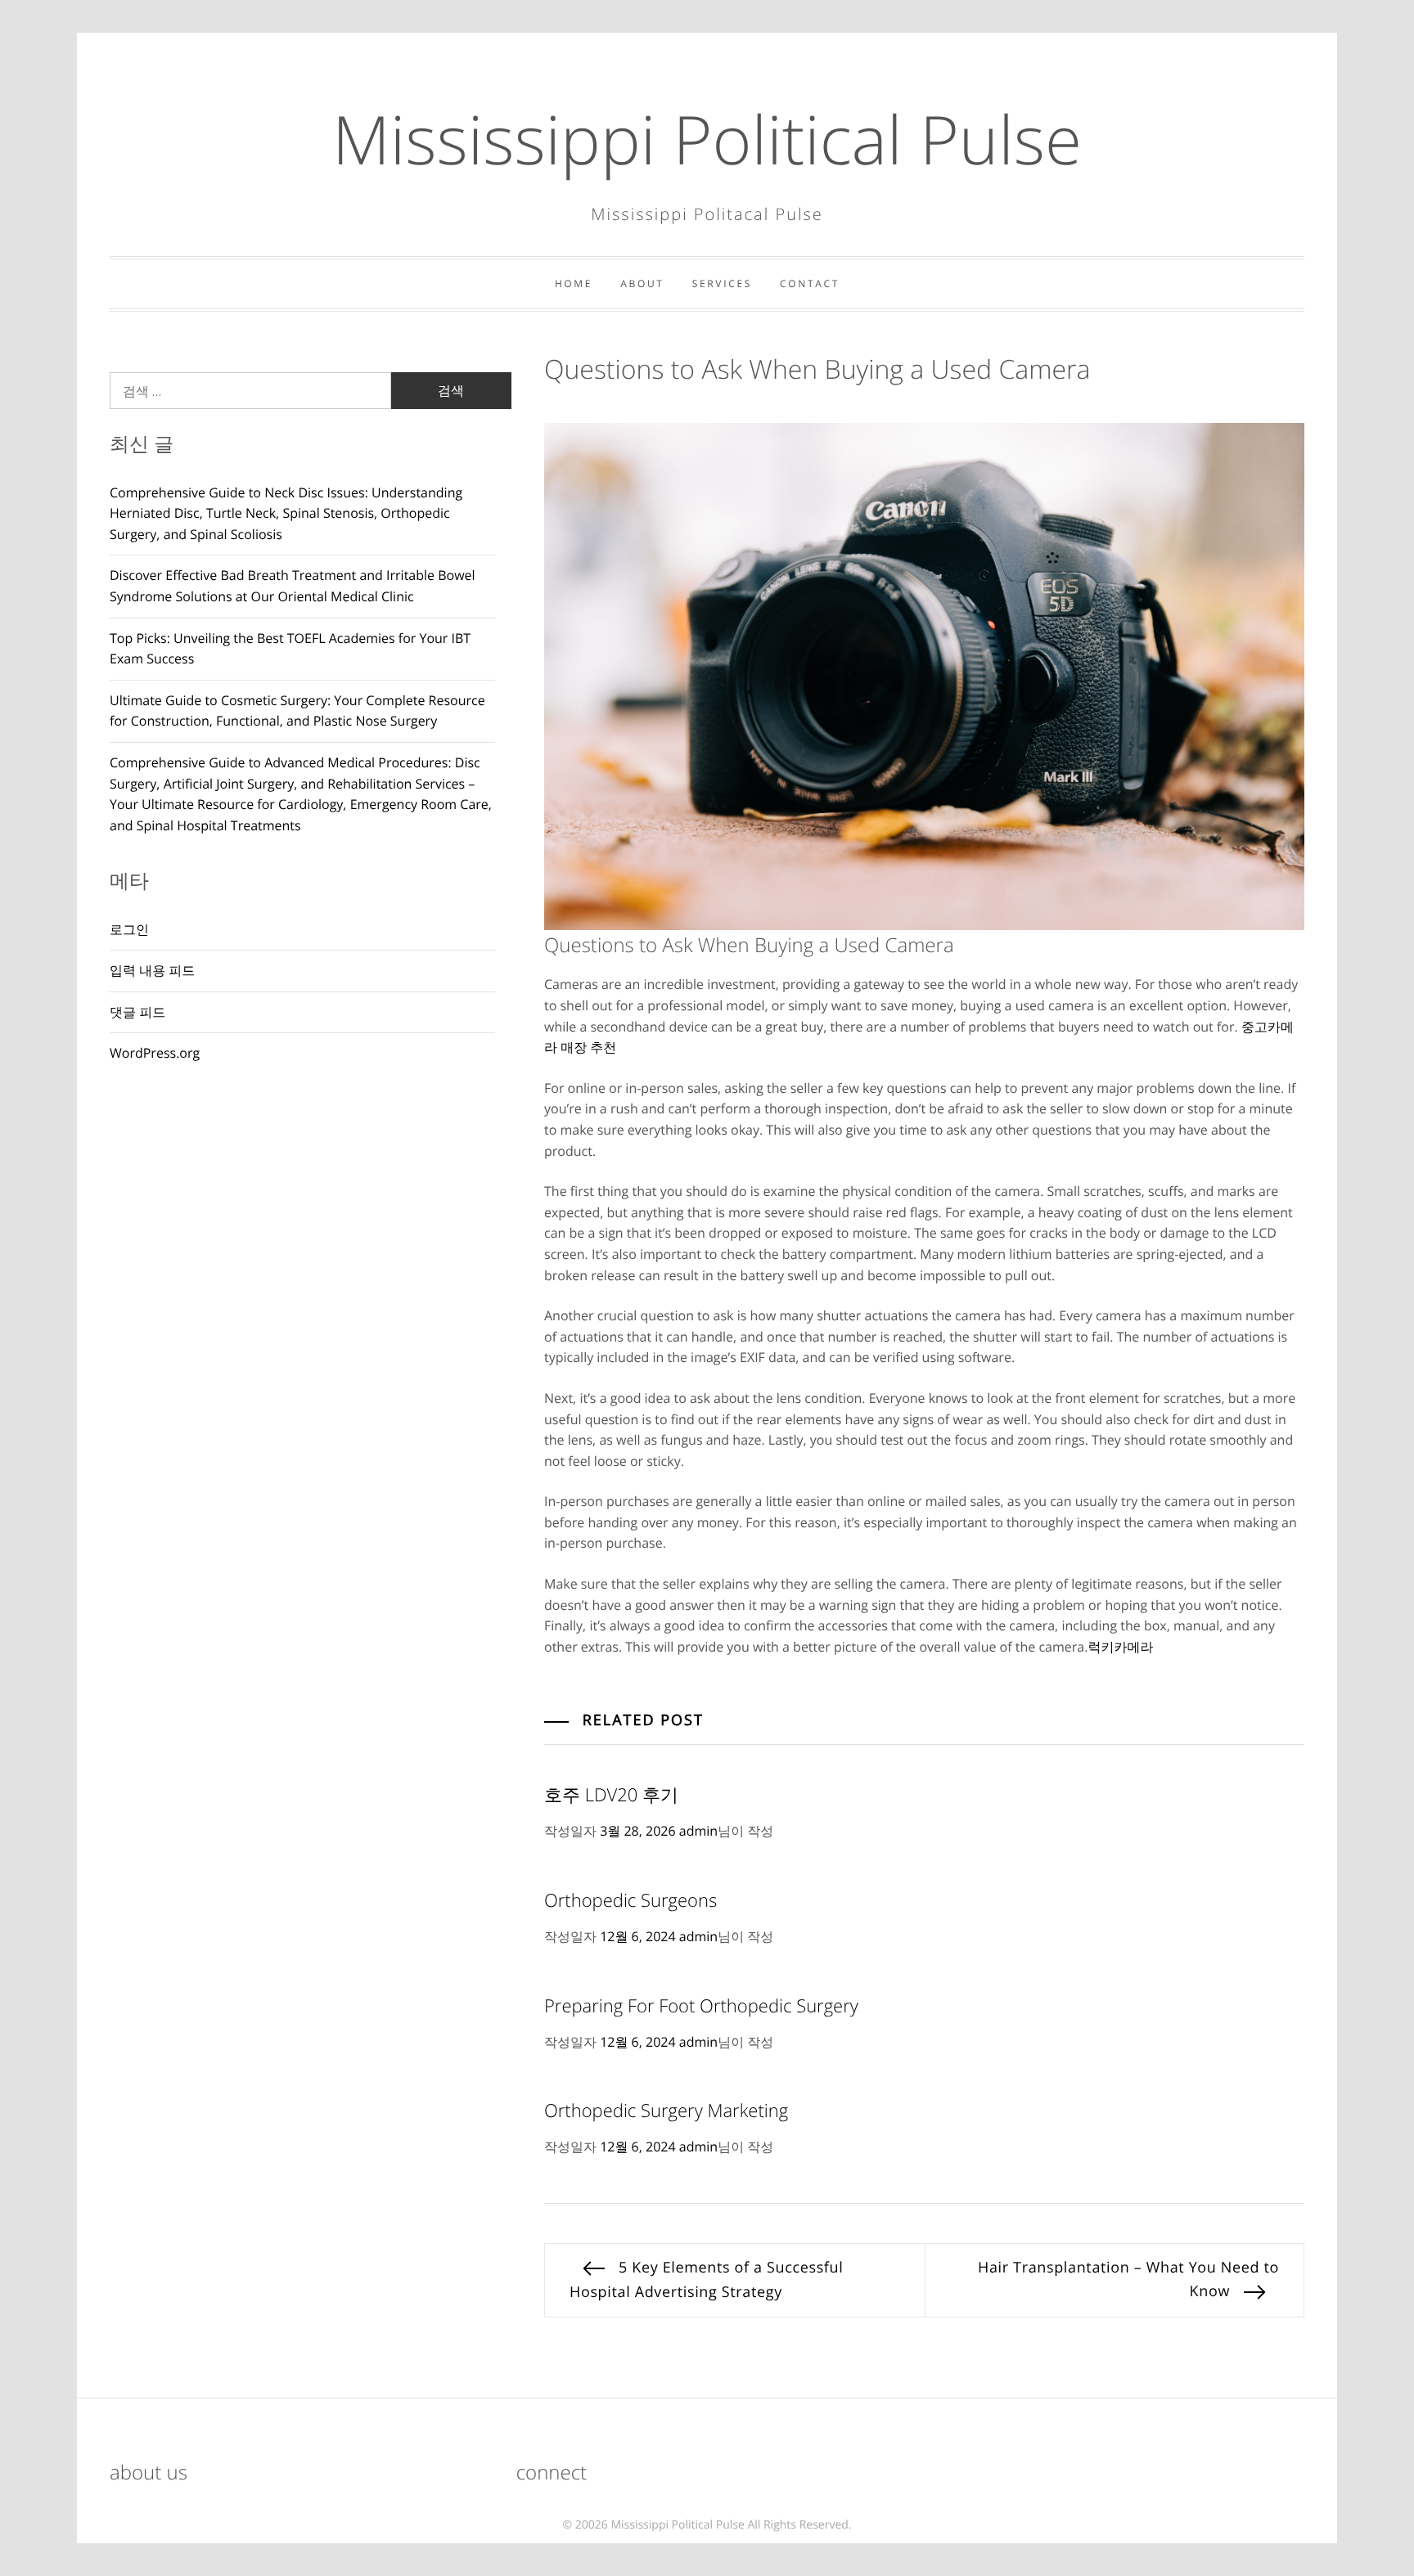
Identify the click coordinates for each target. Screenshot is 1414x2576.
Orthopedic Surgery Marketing (666, 2111)
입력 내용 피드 (152, 970)
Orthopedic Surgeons (630, 1900)
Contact (810, 283)
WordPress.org (155, 1053)
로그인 (129, 929)
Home (574, 283)
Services (722, 283)
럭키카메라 (1120, 1647)
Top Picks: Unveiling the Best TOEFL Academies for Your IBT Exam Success (290, 649)
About (642, 283)
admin (698, 1831)
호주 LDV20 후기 (611, 1795)
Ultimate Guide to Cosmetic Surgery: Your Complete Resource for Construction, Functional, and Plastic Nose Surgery (297, 711)
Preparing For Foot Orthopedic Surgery (701, 2006)
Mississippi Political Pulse (707, 139)
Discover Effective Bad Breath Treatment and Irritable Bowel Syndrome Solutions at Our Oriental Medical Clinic (293, 586)
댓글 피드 (137, 1012)
